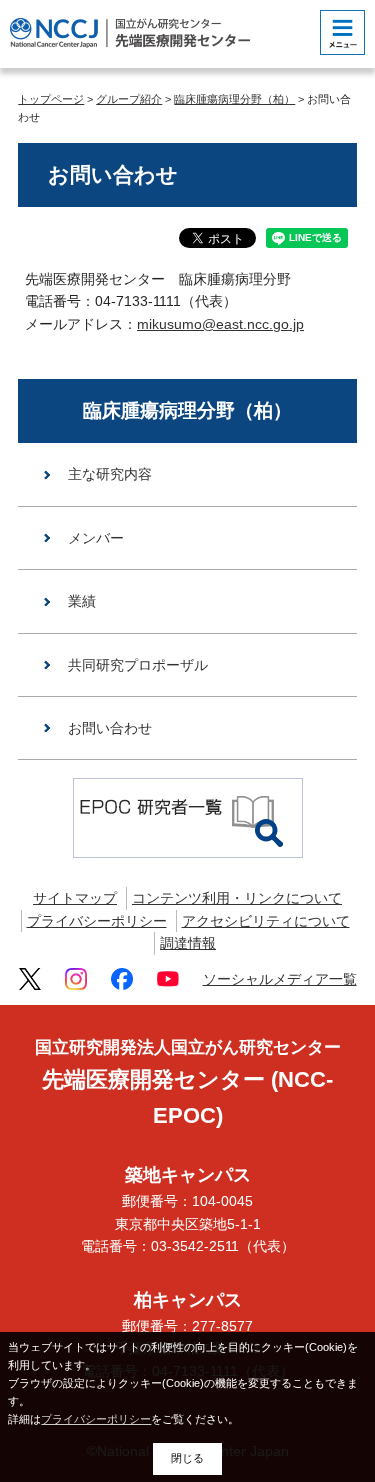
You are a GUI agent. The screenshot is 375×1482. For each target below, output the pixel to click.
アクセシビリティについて (266, 921)
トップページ (51, 99)
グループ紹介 (129, 99)
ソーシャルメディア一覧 (280, 979)
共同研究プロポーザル (138, 665)
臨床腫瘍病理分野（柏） (234, 99)
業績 (82, 601)
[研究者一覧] (188, 817)
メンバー (96, 538)
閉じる (187, 1458)
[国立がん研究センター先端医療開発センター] (130, 32)
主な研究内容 (110, 474)
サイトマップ (75, 898)
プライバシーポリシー (97, 921)
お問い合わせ (110, 728)
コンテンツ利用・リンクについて (237, 898)
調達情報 (188, 943)
